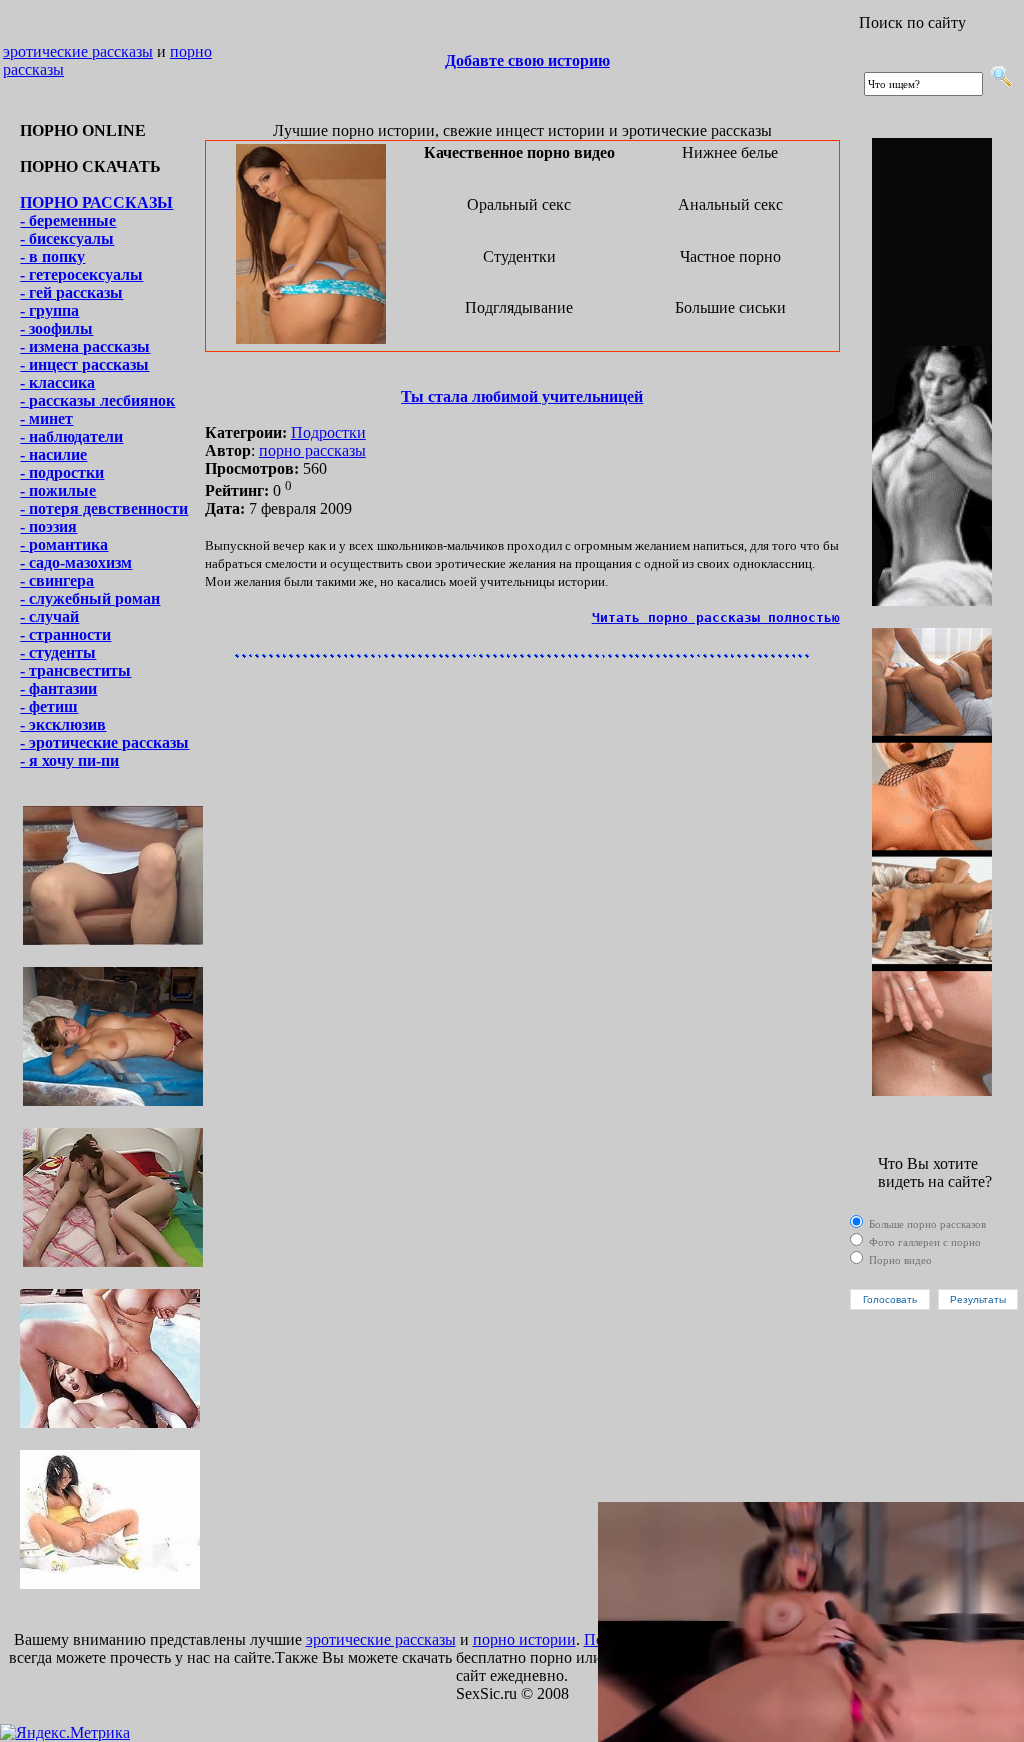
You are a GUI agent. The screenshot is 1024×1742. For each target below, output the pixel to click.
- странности (65, 634)
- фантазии (58, 688)
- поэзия (48, 526)
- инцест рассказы (84, 364)
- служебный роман (90, 598)
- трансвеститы (75, 670)
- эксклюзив (63, 724)
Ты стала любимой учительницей (522, 396)
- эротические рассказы (104, 742)
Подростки (328, 432)
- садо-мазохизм (76, 562)
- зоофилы (56, 328)
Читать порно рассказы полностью (716, 617)
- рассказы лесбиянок (97, 400)
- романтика (64, 544)
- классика (57, 382)
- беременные (68, 220)
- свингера (57, 580)
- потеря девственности (104, 508)
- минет (46, 418)
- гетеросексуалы (81, 274)
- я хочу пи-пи (69, 760)
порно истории (524, 1639)
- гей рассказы (71, 292)
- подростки (62, 472)
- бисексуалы (67, 238)
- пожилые (58, 490)
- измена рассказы (85, 346)
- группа (49, 310)
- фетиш (49, 706)
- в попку (52, 256)
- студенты (58, 652)
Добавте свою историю (527, 60)
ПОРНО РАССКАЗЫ (96, 202)
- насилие (53, 454)
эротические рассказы (78, 51)
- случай (49, 616)
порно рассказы (312, 450)
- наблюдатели (71, 436)
